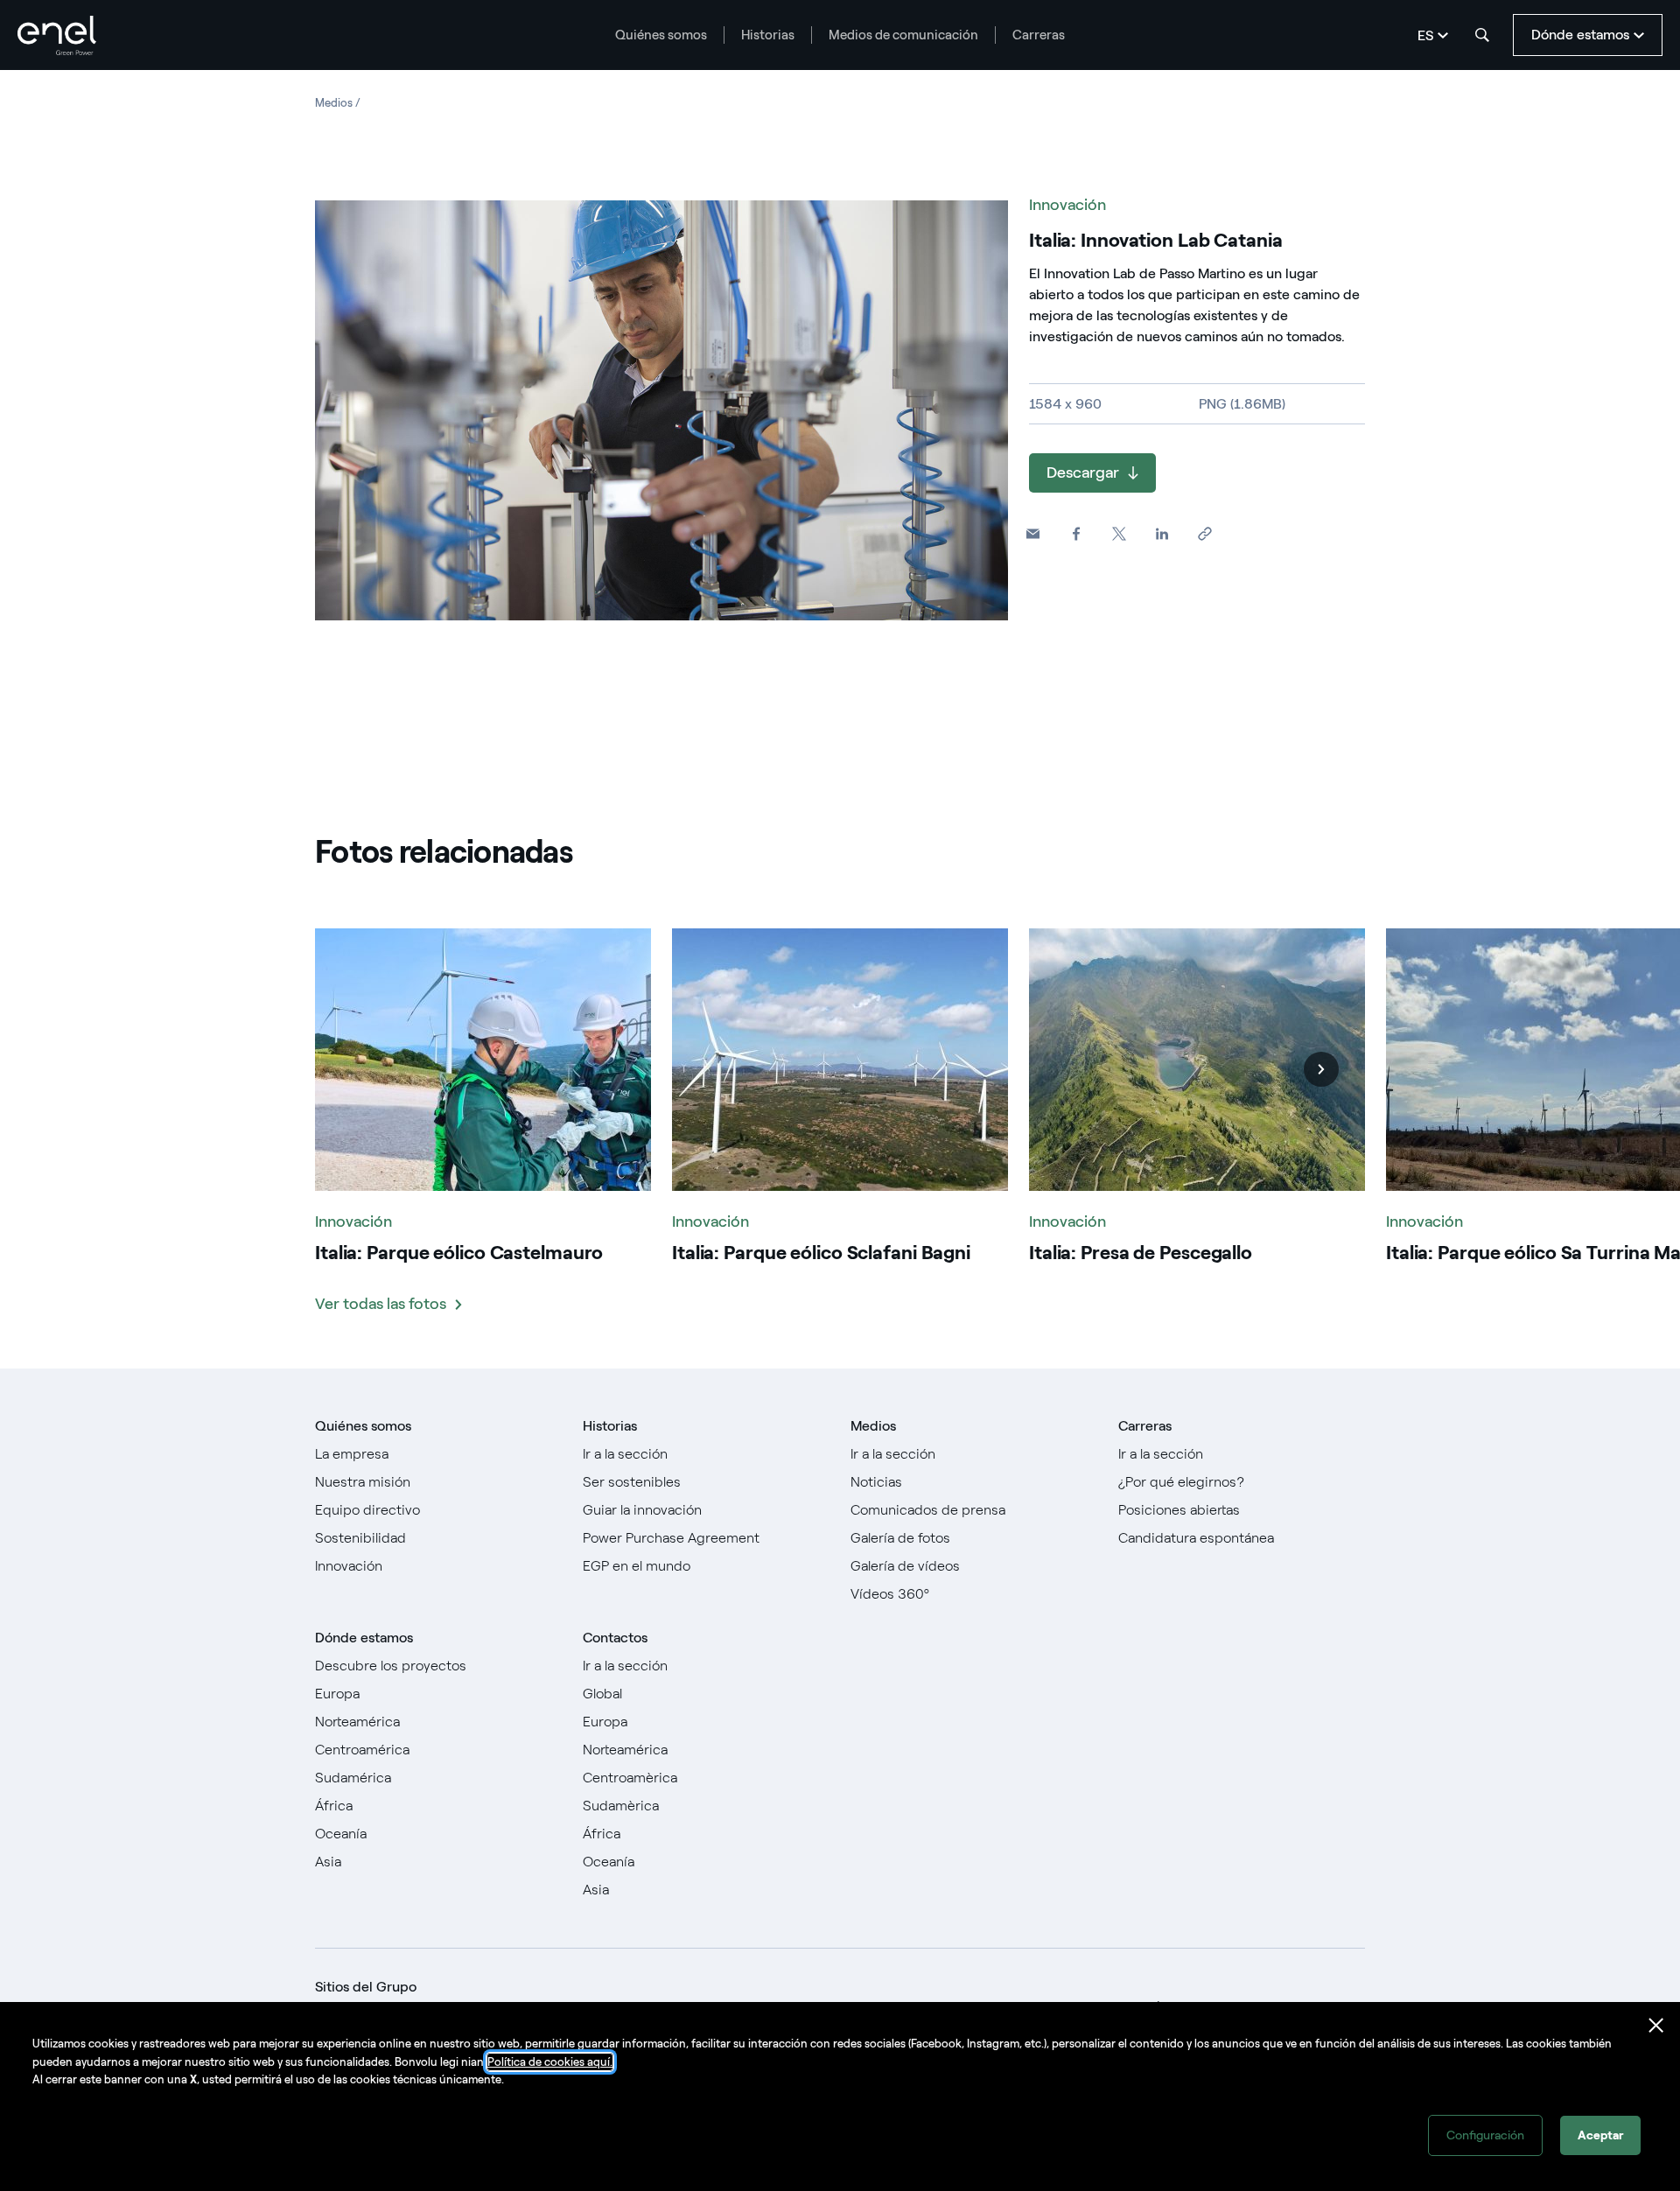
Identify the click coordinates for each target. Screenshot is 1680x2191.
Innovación (1067, 205)
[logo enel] (57, 35)
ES (1425, 35)
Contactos (615, 1638)
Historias (768, 35)
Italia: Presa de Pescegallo (1141, 1253)
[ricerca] (1482, 35)
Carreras (1039, 35)
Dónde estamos (364, 1638)
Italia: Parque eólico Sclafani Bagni (821, 1253)
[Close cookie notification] (1656, 2026)
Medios (873, 1426)
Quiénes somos (661, 35)
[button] (1033, 534)
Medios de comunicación (903, 35)
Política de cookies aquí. (550, 2062)
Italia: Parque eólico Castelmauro (459, 1253)
